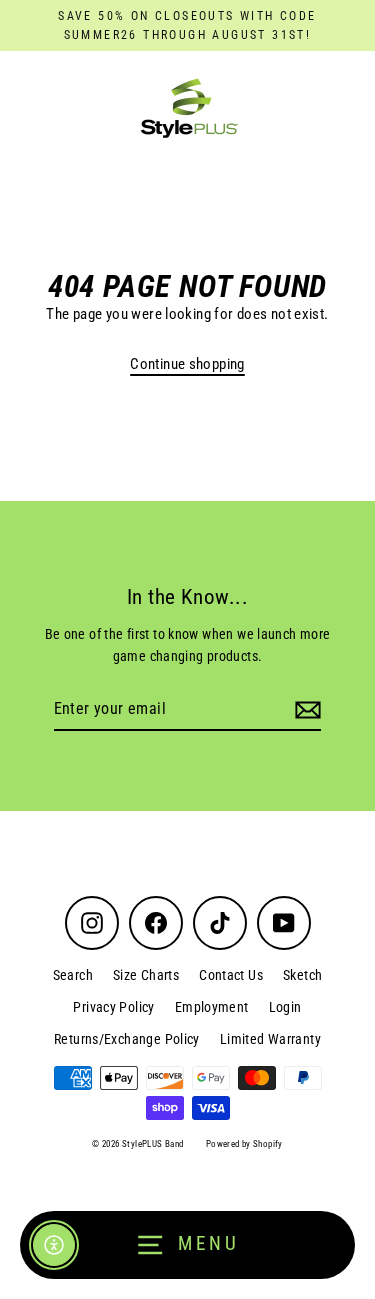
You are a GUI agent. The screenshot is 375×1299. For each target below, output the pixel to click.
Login (285, 1007)
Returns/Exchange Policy (127, 1039)
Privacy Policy (113, 1007)
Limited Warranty (270, 1039)
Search (73, 975)
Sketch (302, 975)
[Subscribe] (305, 710)
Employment (212, 1007)
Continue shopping (187, 364)
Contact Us (231, 975)
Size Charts (146, 975)
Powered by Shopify (244, 1144)
